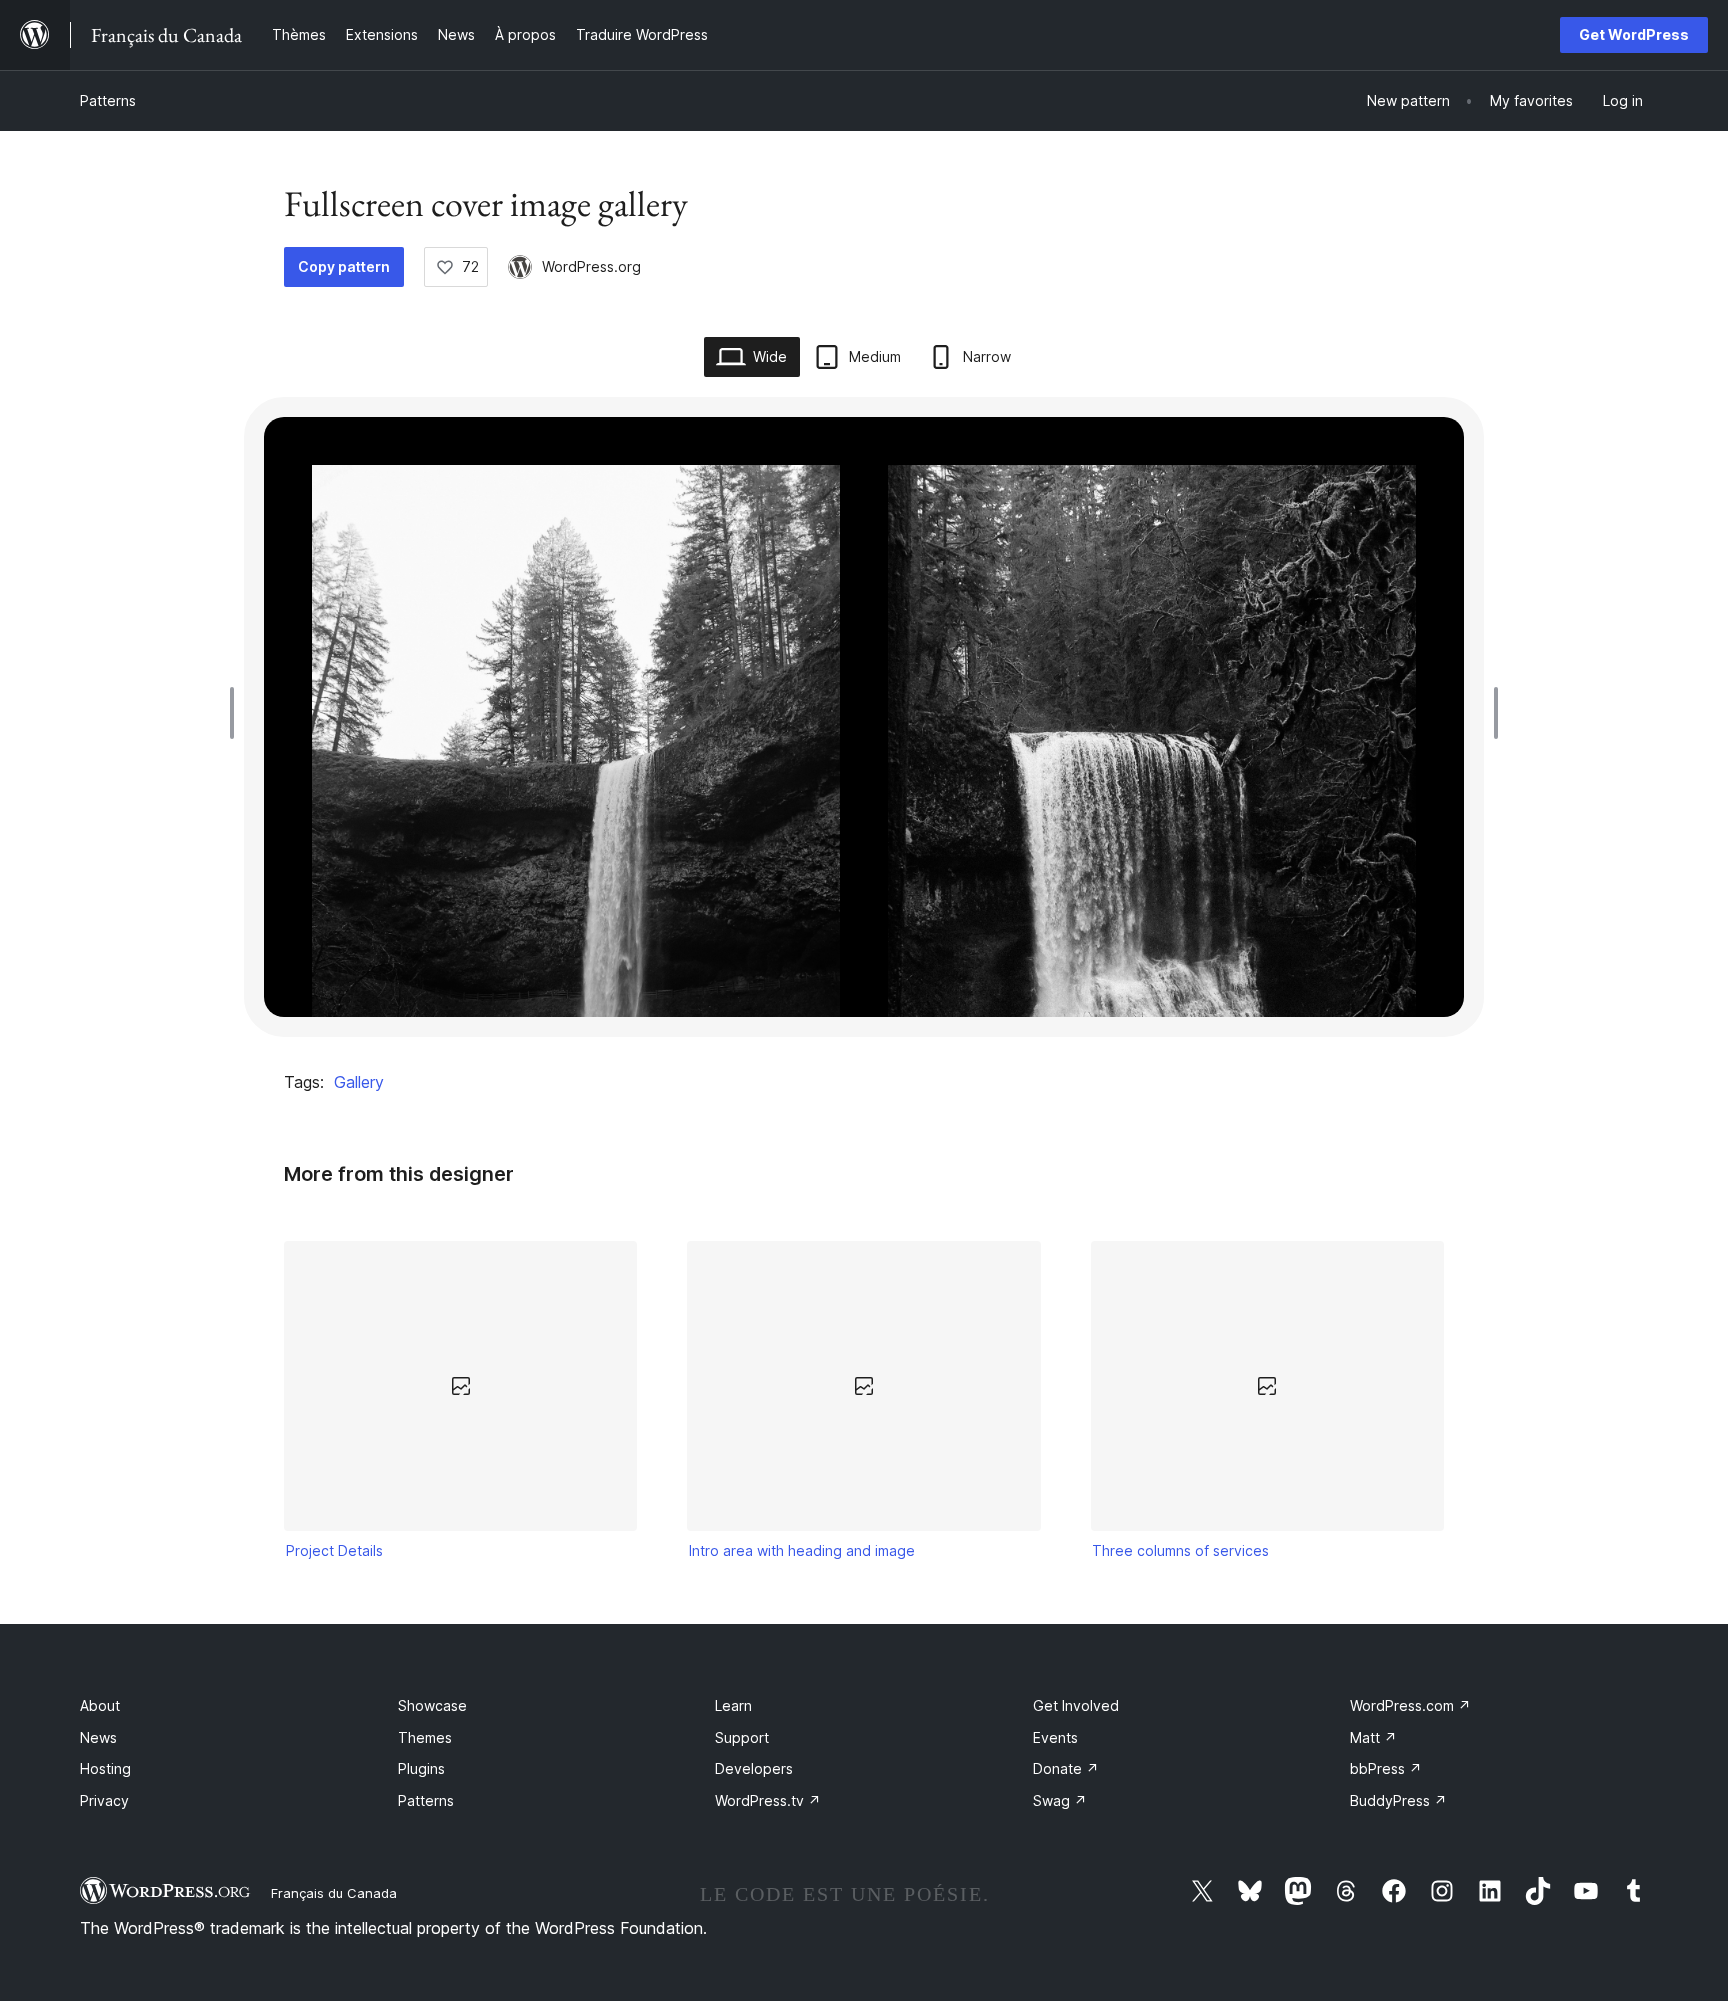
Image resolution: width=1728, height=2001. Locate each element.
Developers (754, 1768)
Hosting (105, 1768)
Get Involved (1076, 1705)
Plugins (421, 1768)
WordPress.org (591, 266)
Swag (1060, 1800)
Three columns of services (1180, 1550)
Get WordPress (1634, 34)
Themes (425, 1737)
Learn (733, 1705)
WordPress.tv (768, 1800)
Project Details (334, 1550)
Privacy (104, 1800)
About (100, 1705)
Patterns (108, 100)
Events (1055, 1737)
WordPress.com (1410, 1705)
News (98, 1737)
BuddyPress (1398, 1800)
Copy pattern (344, 266)
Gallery (359, 1082)
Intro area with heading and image (802, 1550)
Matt (1373, 1737)
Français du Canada (334, 1893)
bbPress (1386, 1768)
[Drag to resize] (237, 713)
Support (742, 1737)
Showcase (432, 1705)
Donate (1066, 1768)
